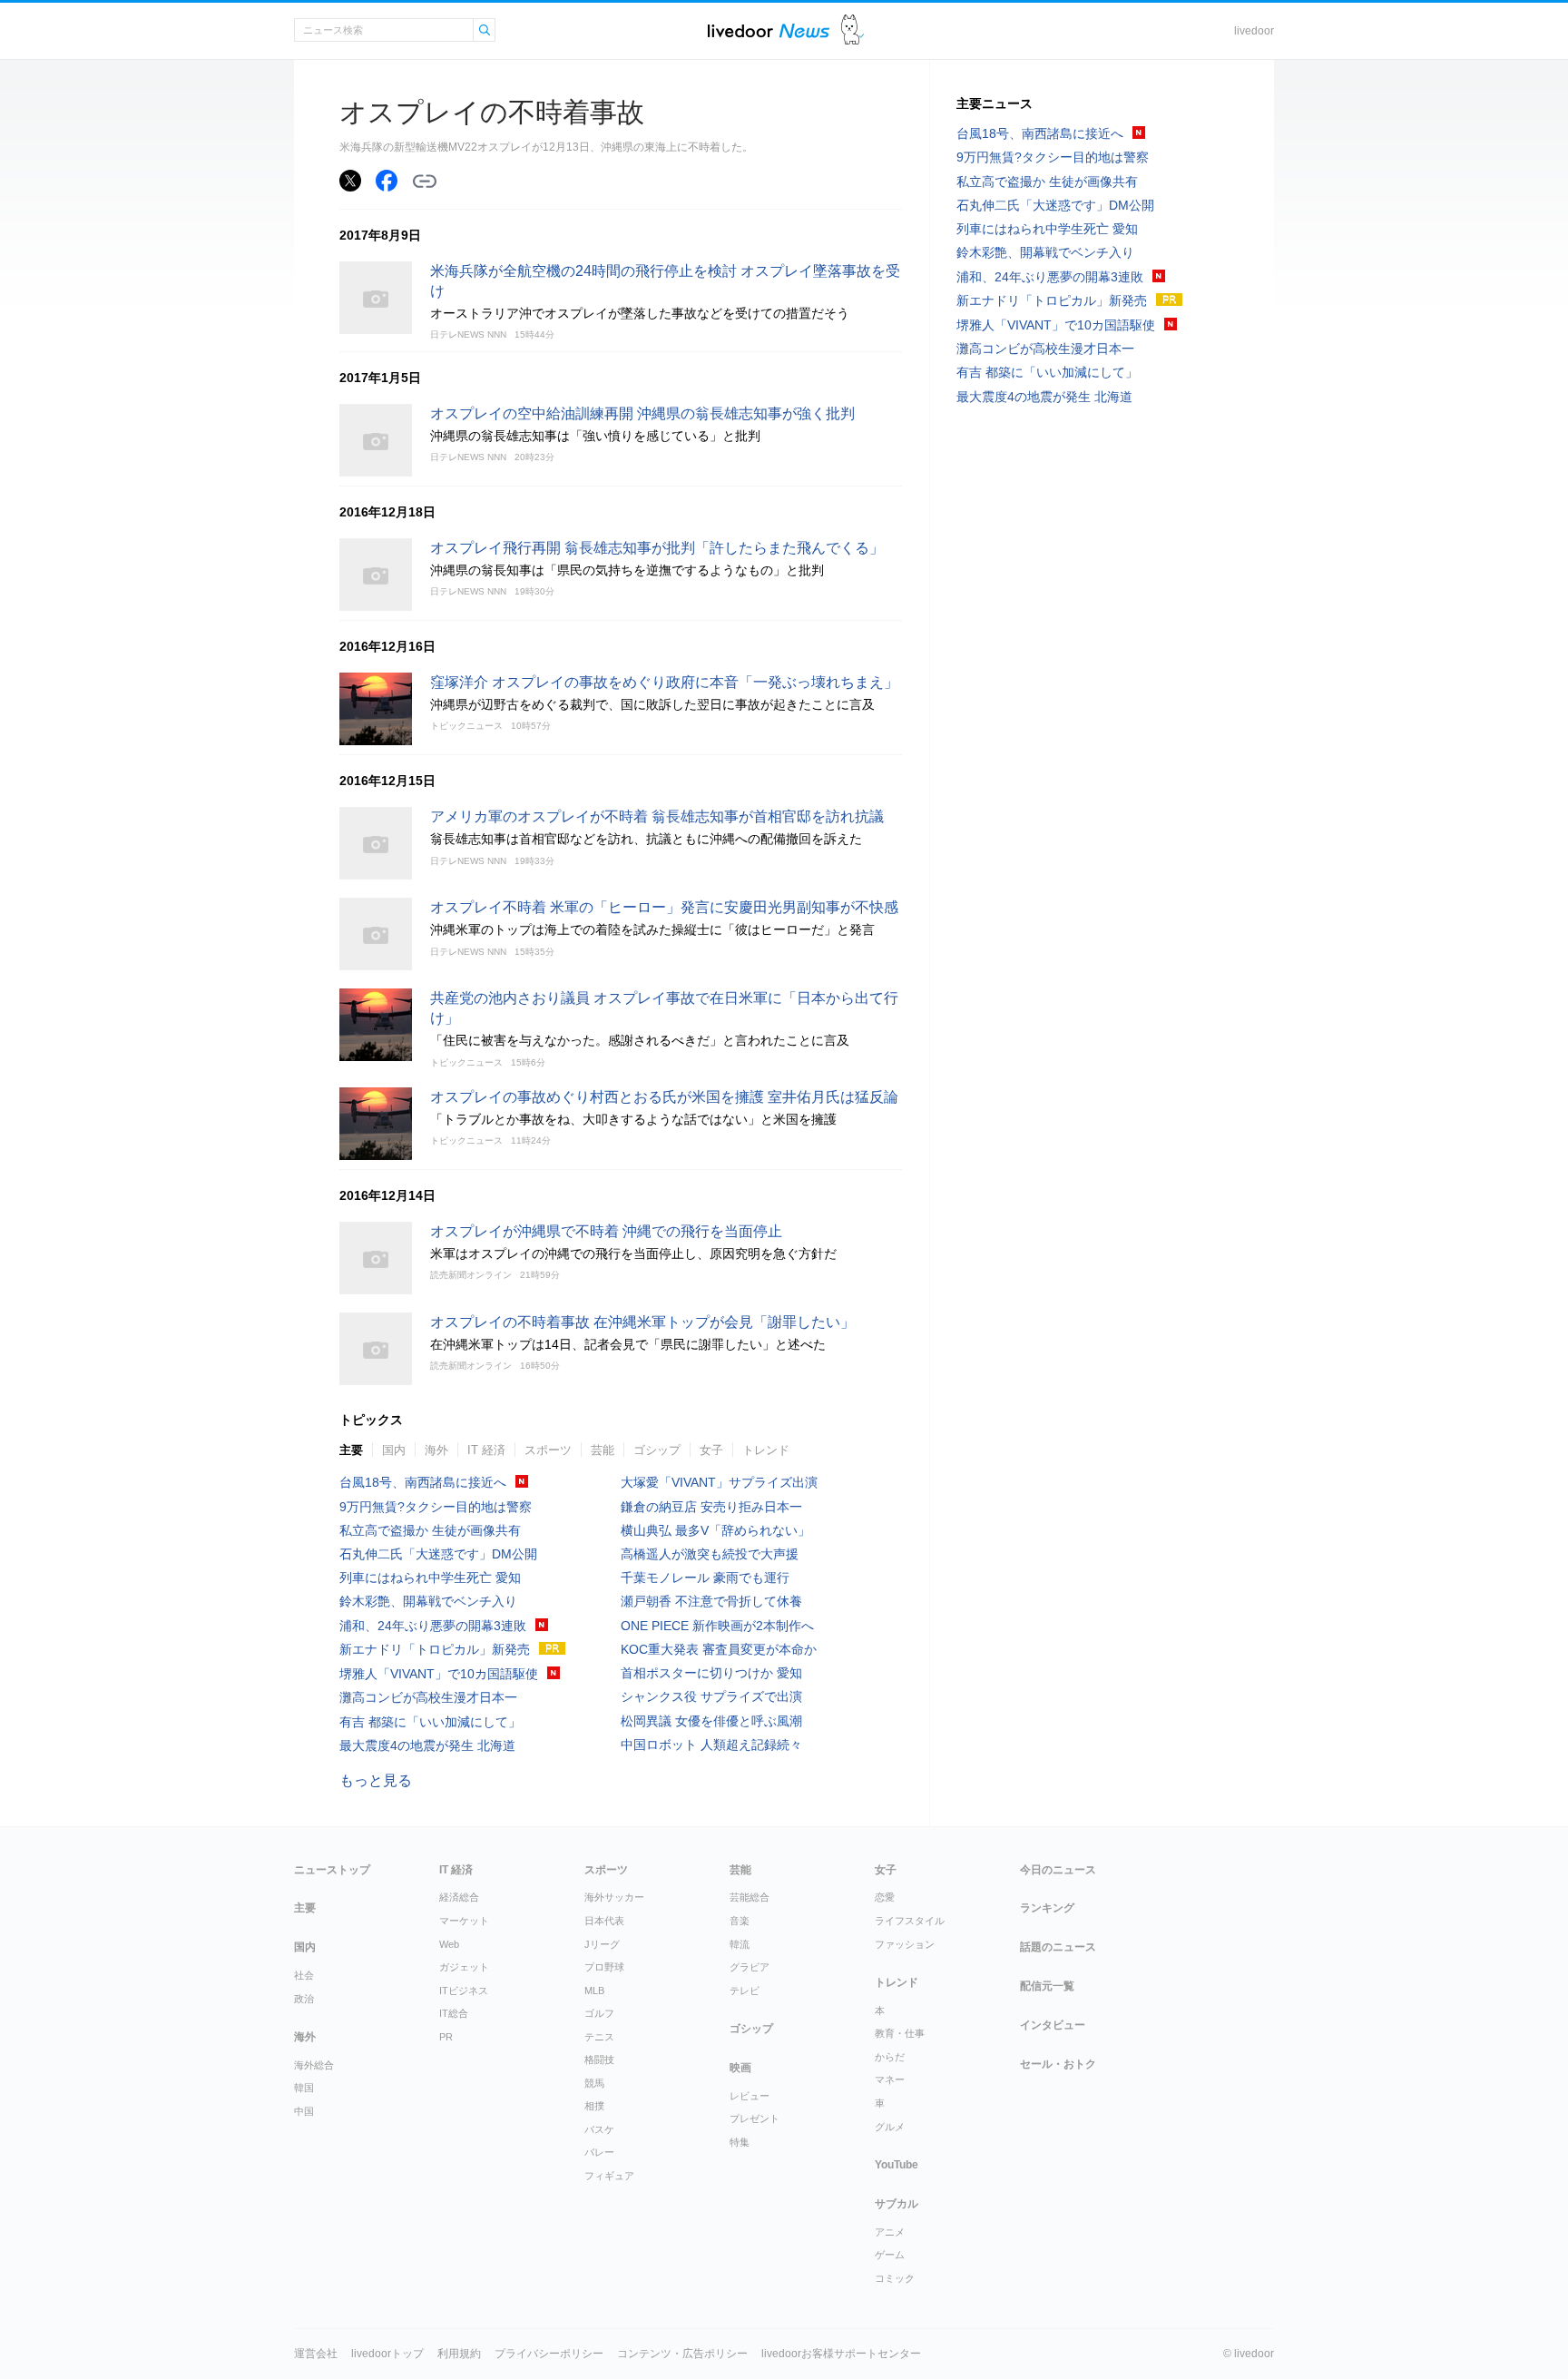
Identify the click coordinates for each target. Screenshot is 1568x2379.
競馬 (594, 2083)
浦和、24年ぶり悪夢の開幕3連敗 (433, 1626)
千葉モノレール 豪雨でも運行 (705, 1578)
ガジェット (464, 1967)
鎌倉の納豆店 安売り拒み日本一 (711, 1507)
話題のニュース (1058, 1947)
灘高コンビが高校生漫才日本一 (428, 1697)
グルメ (890, 2127)
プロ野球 (604, 1967)
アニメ (890, 2232)
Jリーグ (602, 1944)
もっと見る (376, 1780)
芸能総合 (750, 1897)
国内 (394, 1450)
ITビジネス (464, 1991)
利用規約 (459, 2354)
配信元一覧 (1047, 1986)
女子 (711, 1450)
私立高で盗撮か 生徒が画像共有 (430, 1530)
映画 (740, 2068)
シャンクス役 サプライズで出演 (711, 1696)
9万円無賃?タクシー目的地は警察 (436, 1507)
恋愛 (885, 1897)
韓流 (740, 1944)
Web (449, 1944)
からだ (890, 2057)
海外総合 (314, 2065)
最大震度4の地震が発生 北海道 (427, 1745)
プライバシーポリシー (549, 2354)
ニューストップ (332, 1870)
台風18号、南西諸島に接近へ (423, 1482)
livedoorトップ (387, 2354)
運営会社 (316, 2354)
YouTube (897, 2165)
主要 (351, 1450)
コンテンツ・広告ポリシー (682, 2354)
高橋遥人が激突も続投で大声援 (710, 1554)
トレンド (766, 1450)
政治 (304, 1999)
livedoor (1254, 31)
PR (446, 2037)
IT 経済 (486, 1450)
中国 (304, 2111)
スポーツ (548, 1450)
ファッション (905, 1944)
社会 (304, 1975)
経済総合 (459, 1897)
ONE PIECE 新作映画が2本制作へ (717, 1626)
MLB (594, 1991)
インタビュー (1053, 2025)
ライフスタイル (910, 1921)
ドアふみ (853, 30)
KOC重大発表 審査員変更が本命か (719, 1649)
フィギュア (609, 2176)
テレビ (745, 1991)
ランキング (1047, 1908)
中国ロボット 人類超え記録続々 (711, 1745)
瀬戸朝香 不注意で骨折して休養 (711, 1601)
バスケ (599, 2129)
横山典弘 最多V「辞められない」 (715, 1530)
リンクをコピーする (425, 182)
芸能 (603, 1450)
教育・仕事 (900, 2033)
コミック (895, 2278)
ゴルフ (599, 2013)
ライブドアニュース (769, 30)
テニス (599, 2037)
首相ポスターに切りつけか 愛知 (711, 1673)
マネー (890, 2079)
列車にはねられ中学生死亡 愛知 (430, 1578)
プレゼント (755, 2118)
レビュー (750, 2096)
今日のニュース (1058, 1870)
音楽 (740, 1921)
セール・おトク (1058, 2064)
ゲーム (890, 2255)
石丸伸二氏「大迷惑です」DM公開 (438, 1554)
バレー (599, 2152)
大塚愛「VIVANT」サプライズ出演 (719, 1482)
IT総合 (454, 2013)
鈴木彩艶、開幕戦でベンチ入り (428, 1601)
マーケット (464, 1921)
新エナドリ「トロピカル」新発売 (435, 1649)
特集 (740, 2142)
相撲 (594, 2106)
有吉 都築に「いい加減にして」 (430, 1722)
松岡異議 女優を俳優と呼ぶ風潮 (711, 1721)
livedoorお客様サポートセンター (841, 2354)
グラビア (750, 1967)
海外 (436, 1450)
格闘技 (599, 2060)
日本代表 (604, 1921)
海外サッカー (614, 1897)
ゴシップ (657, 1450)
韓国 (304, 2088)
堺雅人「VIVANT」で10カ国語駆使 (439, 1674)
